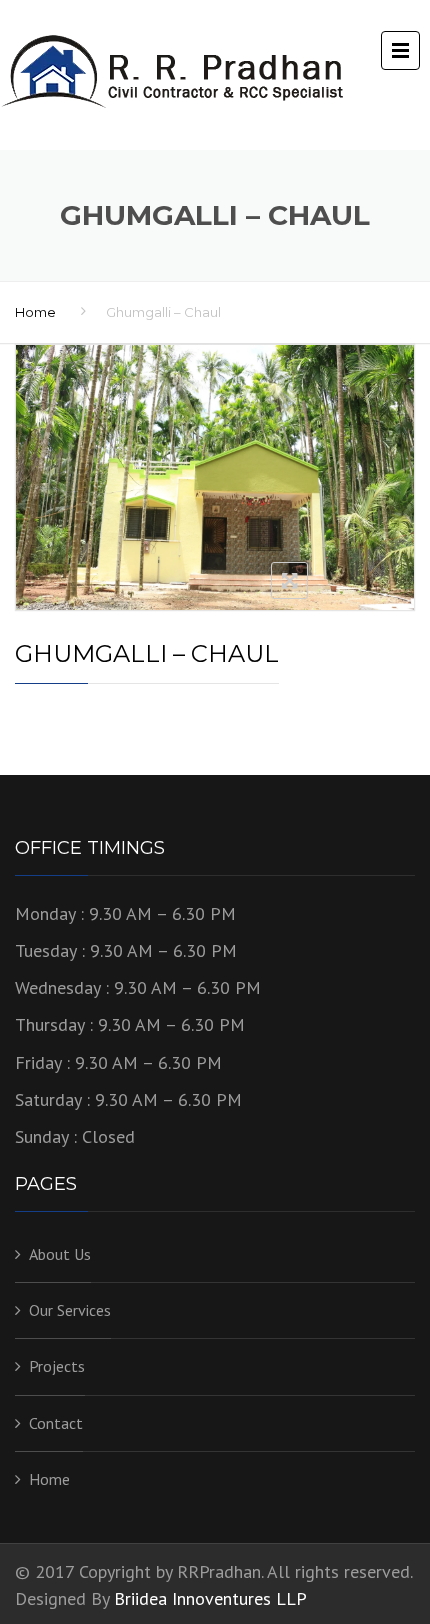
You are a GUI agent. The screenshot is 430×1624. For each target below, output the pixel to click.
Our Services (70, 1310)
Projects (57, 1366)
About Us (60, 1254)
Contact (56, 1423)
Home (35, 312)
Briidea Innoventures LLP (210, 1598)
